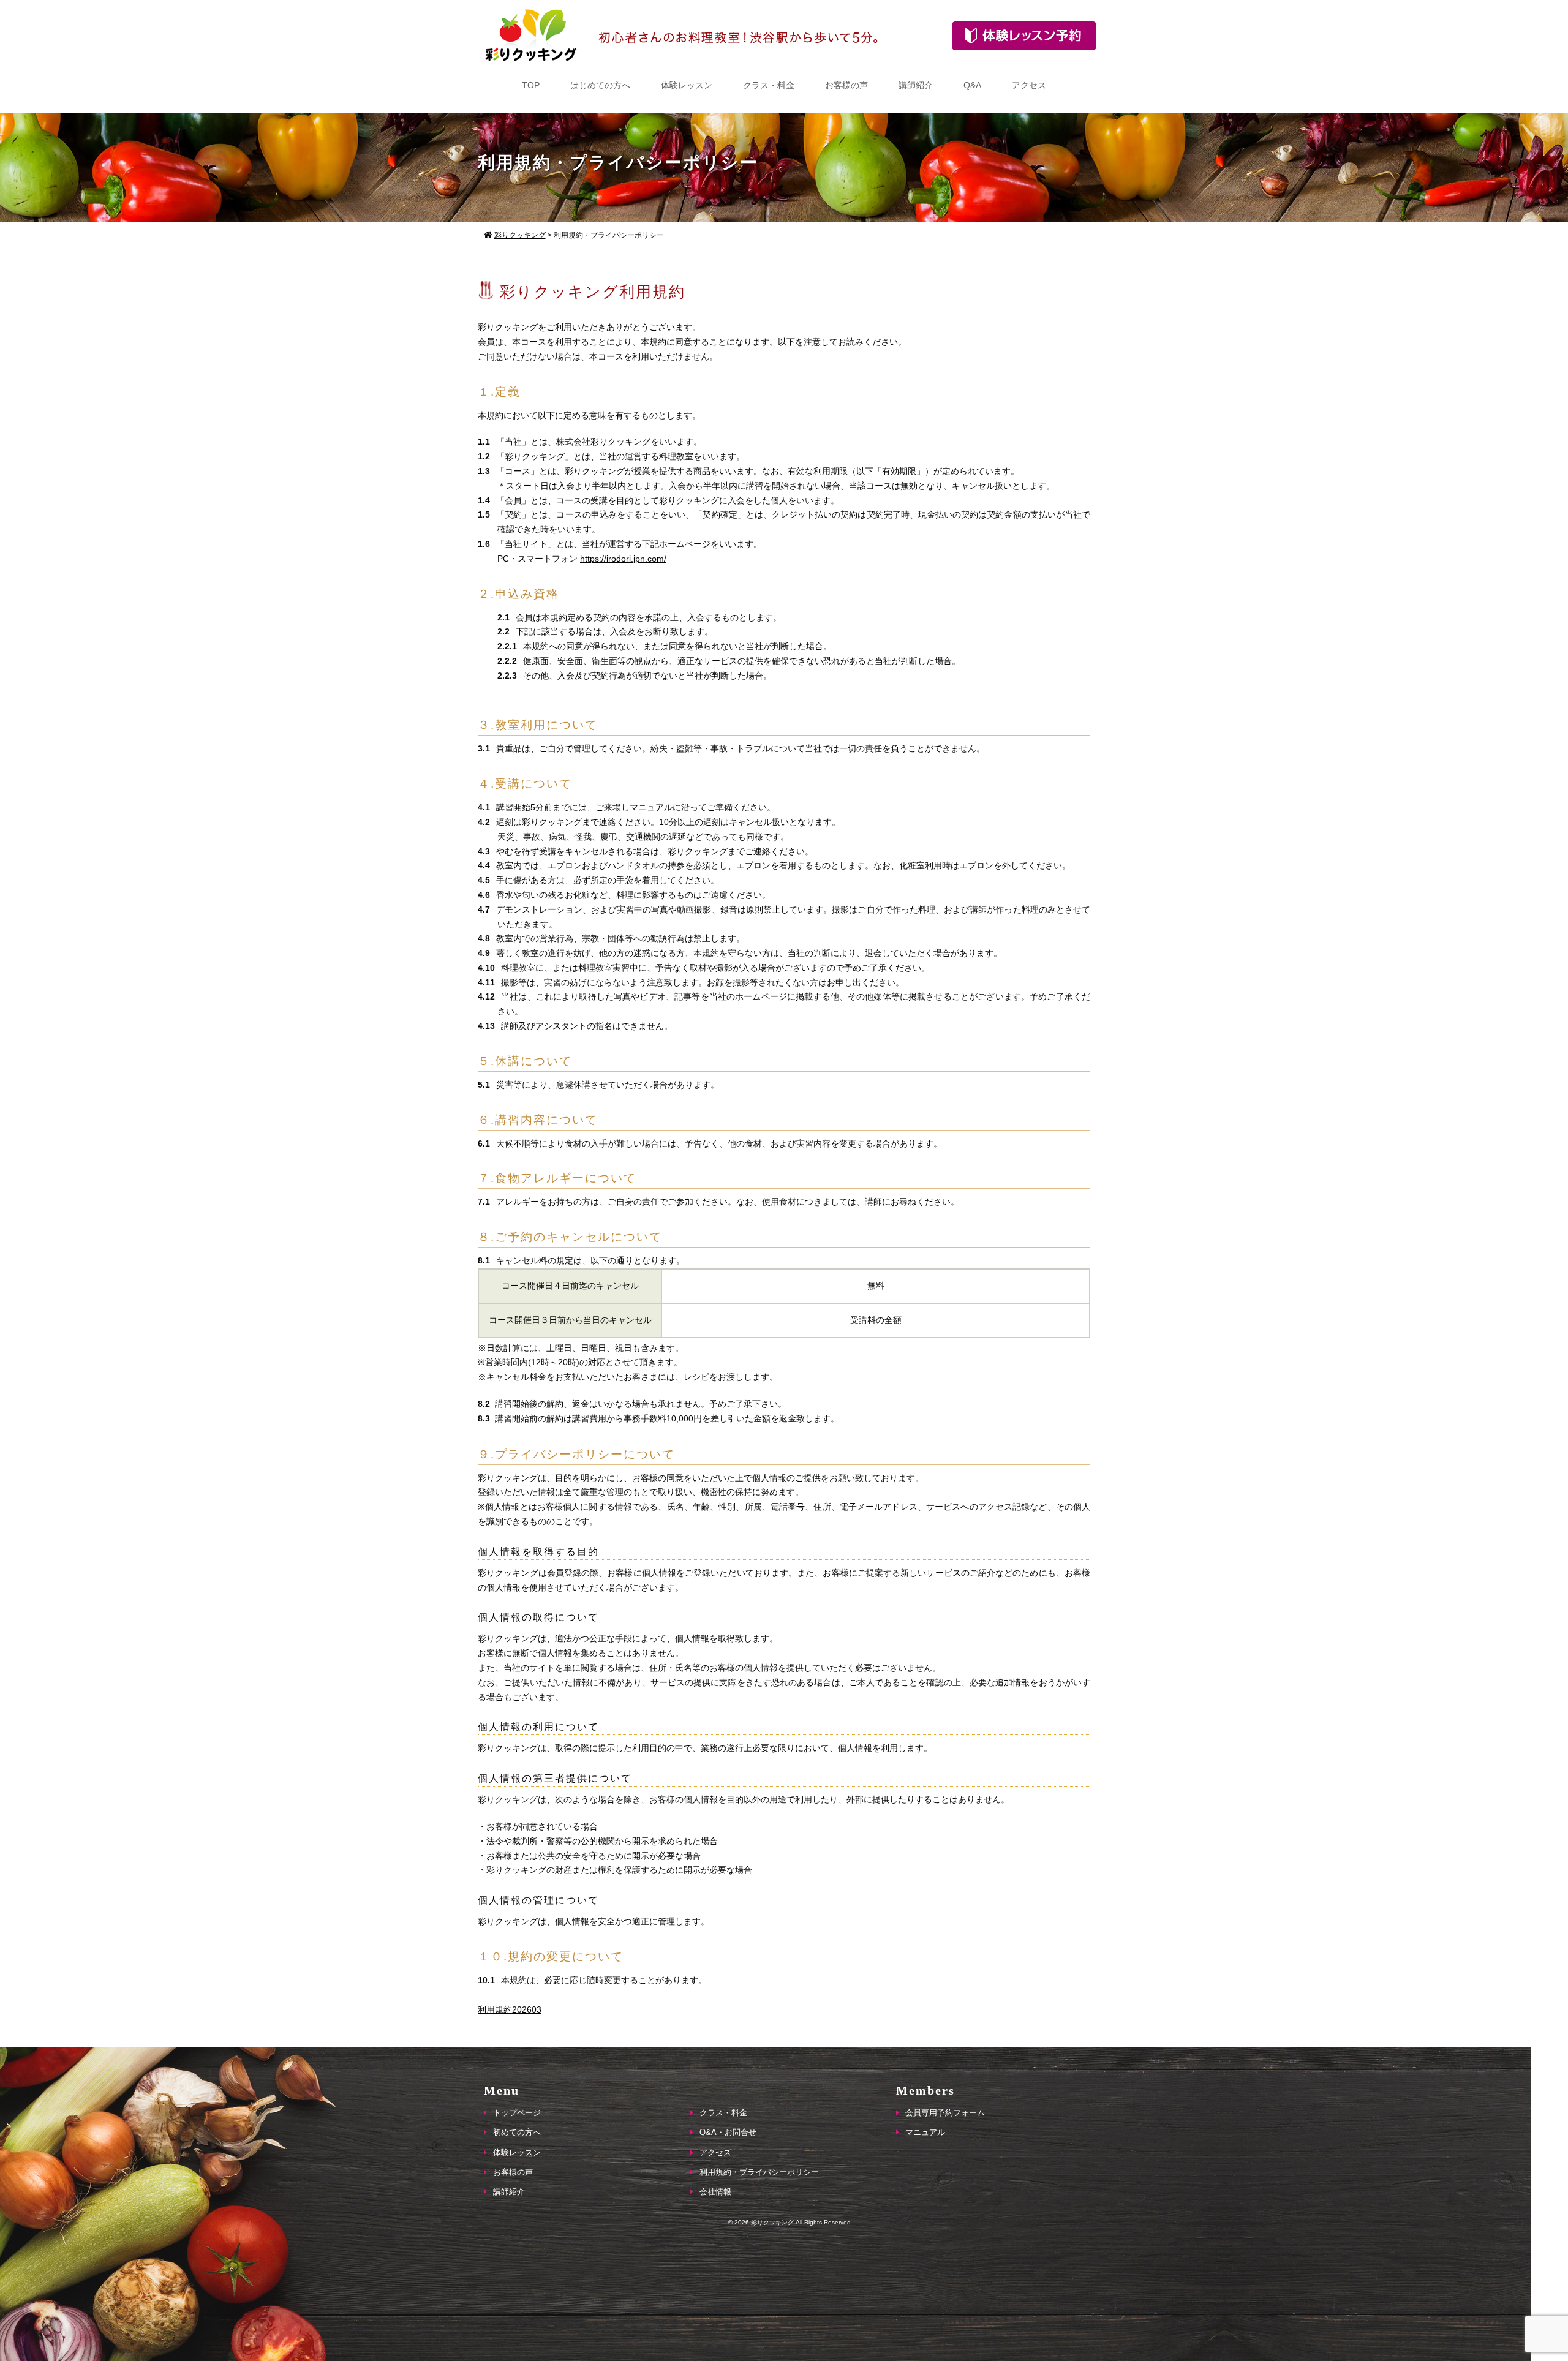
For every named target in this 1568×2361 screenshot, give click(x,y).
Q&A (972, 85)
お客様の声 (846, 85)
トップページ (517, 2113)
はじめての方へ (600, 85)
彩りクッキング (772, 2222)
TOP (531, 85)
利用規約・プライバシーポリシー (759, 2172)
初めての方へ (517, 2132)
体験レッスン (687, 85)
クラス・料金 (769, 85)
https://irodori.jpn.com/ (623, 559)
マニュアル (925, 2132)
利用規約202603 (510, 2009)
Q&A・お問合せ (728, 2132)
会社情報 (715, 2192)
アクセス (1029, 85)
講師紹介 (916, 85)
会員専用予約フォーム (945, 2113)
